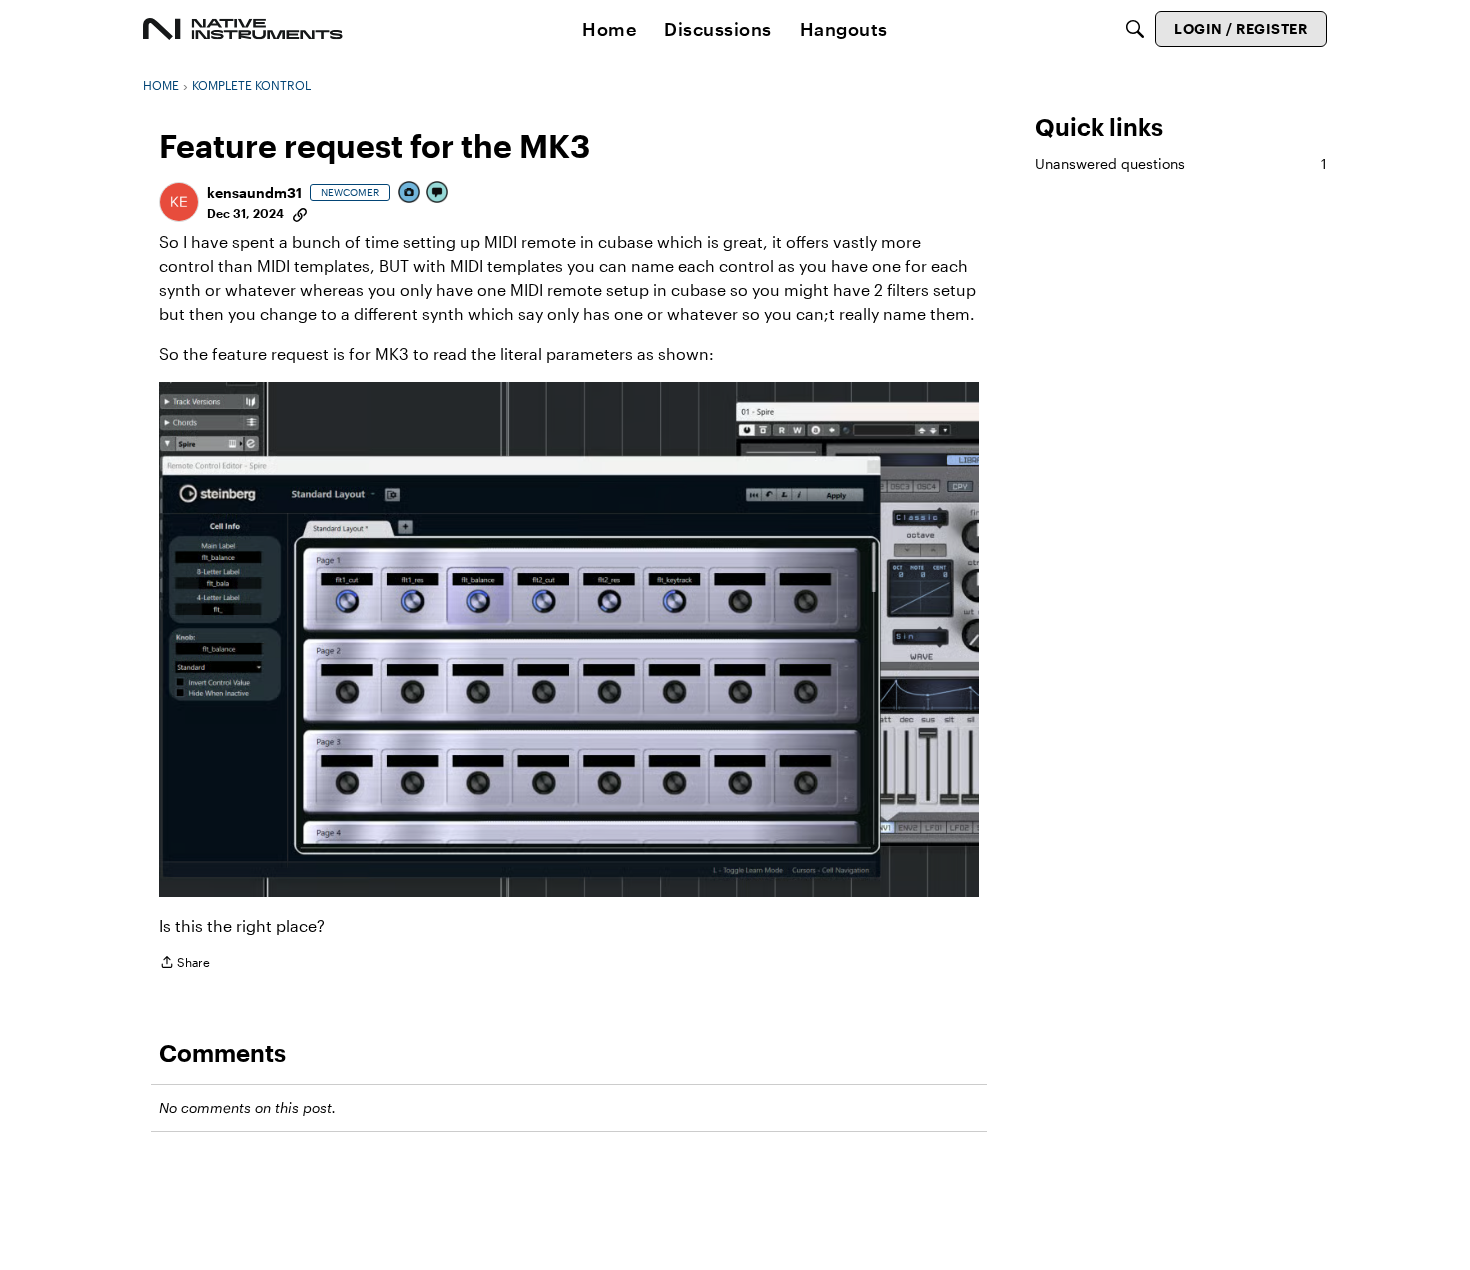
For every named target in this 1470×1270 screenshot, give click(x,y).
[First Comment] (438, 193)
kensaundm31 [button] (254, 192)
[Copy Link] (300, 213)
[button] (179, 202)
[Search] (1135, 29)
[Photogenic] (410, 193)
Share (184, 964)
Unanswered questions (1181, 163)
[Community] (243, 29)
